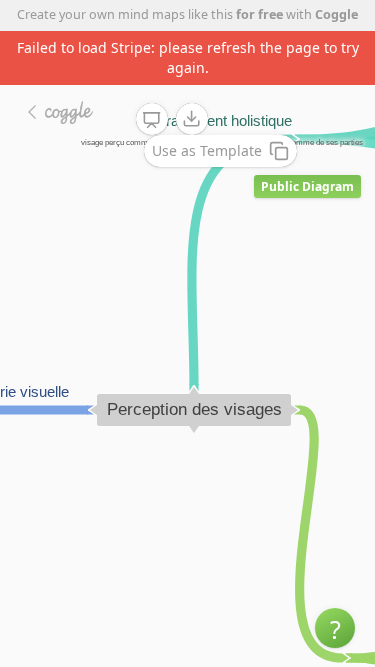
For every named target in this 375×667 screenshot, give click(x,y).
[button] (335, 628)
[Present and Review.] (152, 120)
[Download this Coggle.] (192, 119)
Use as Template (207, 150)
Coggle (336, 14)
